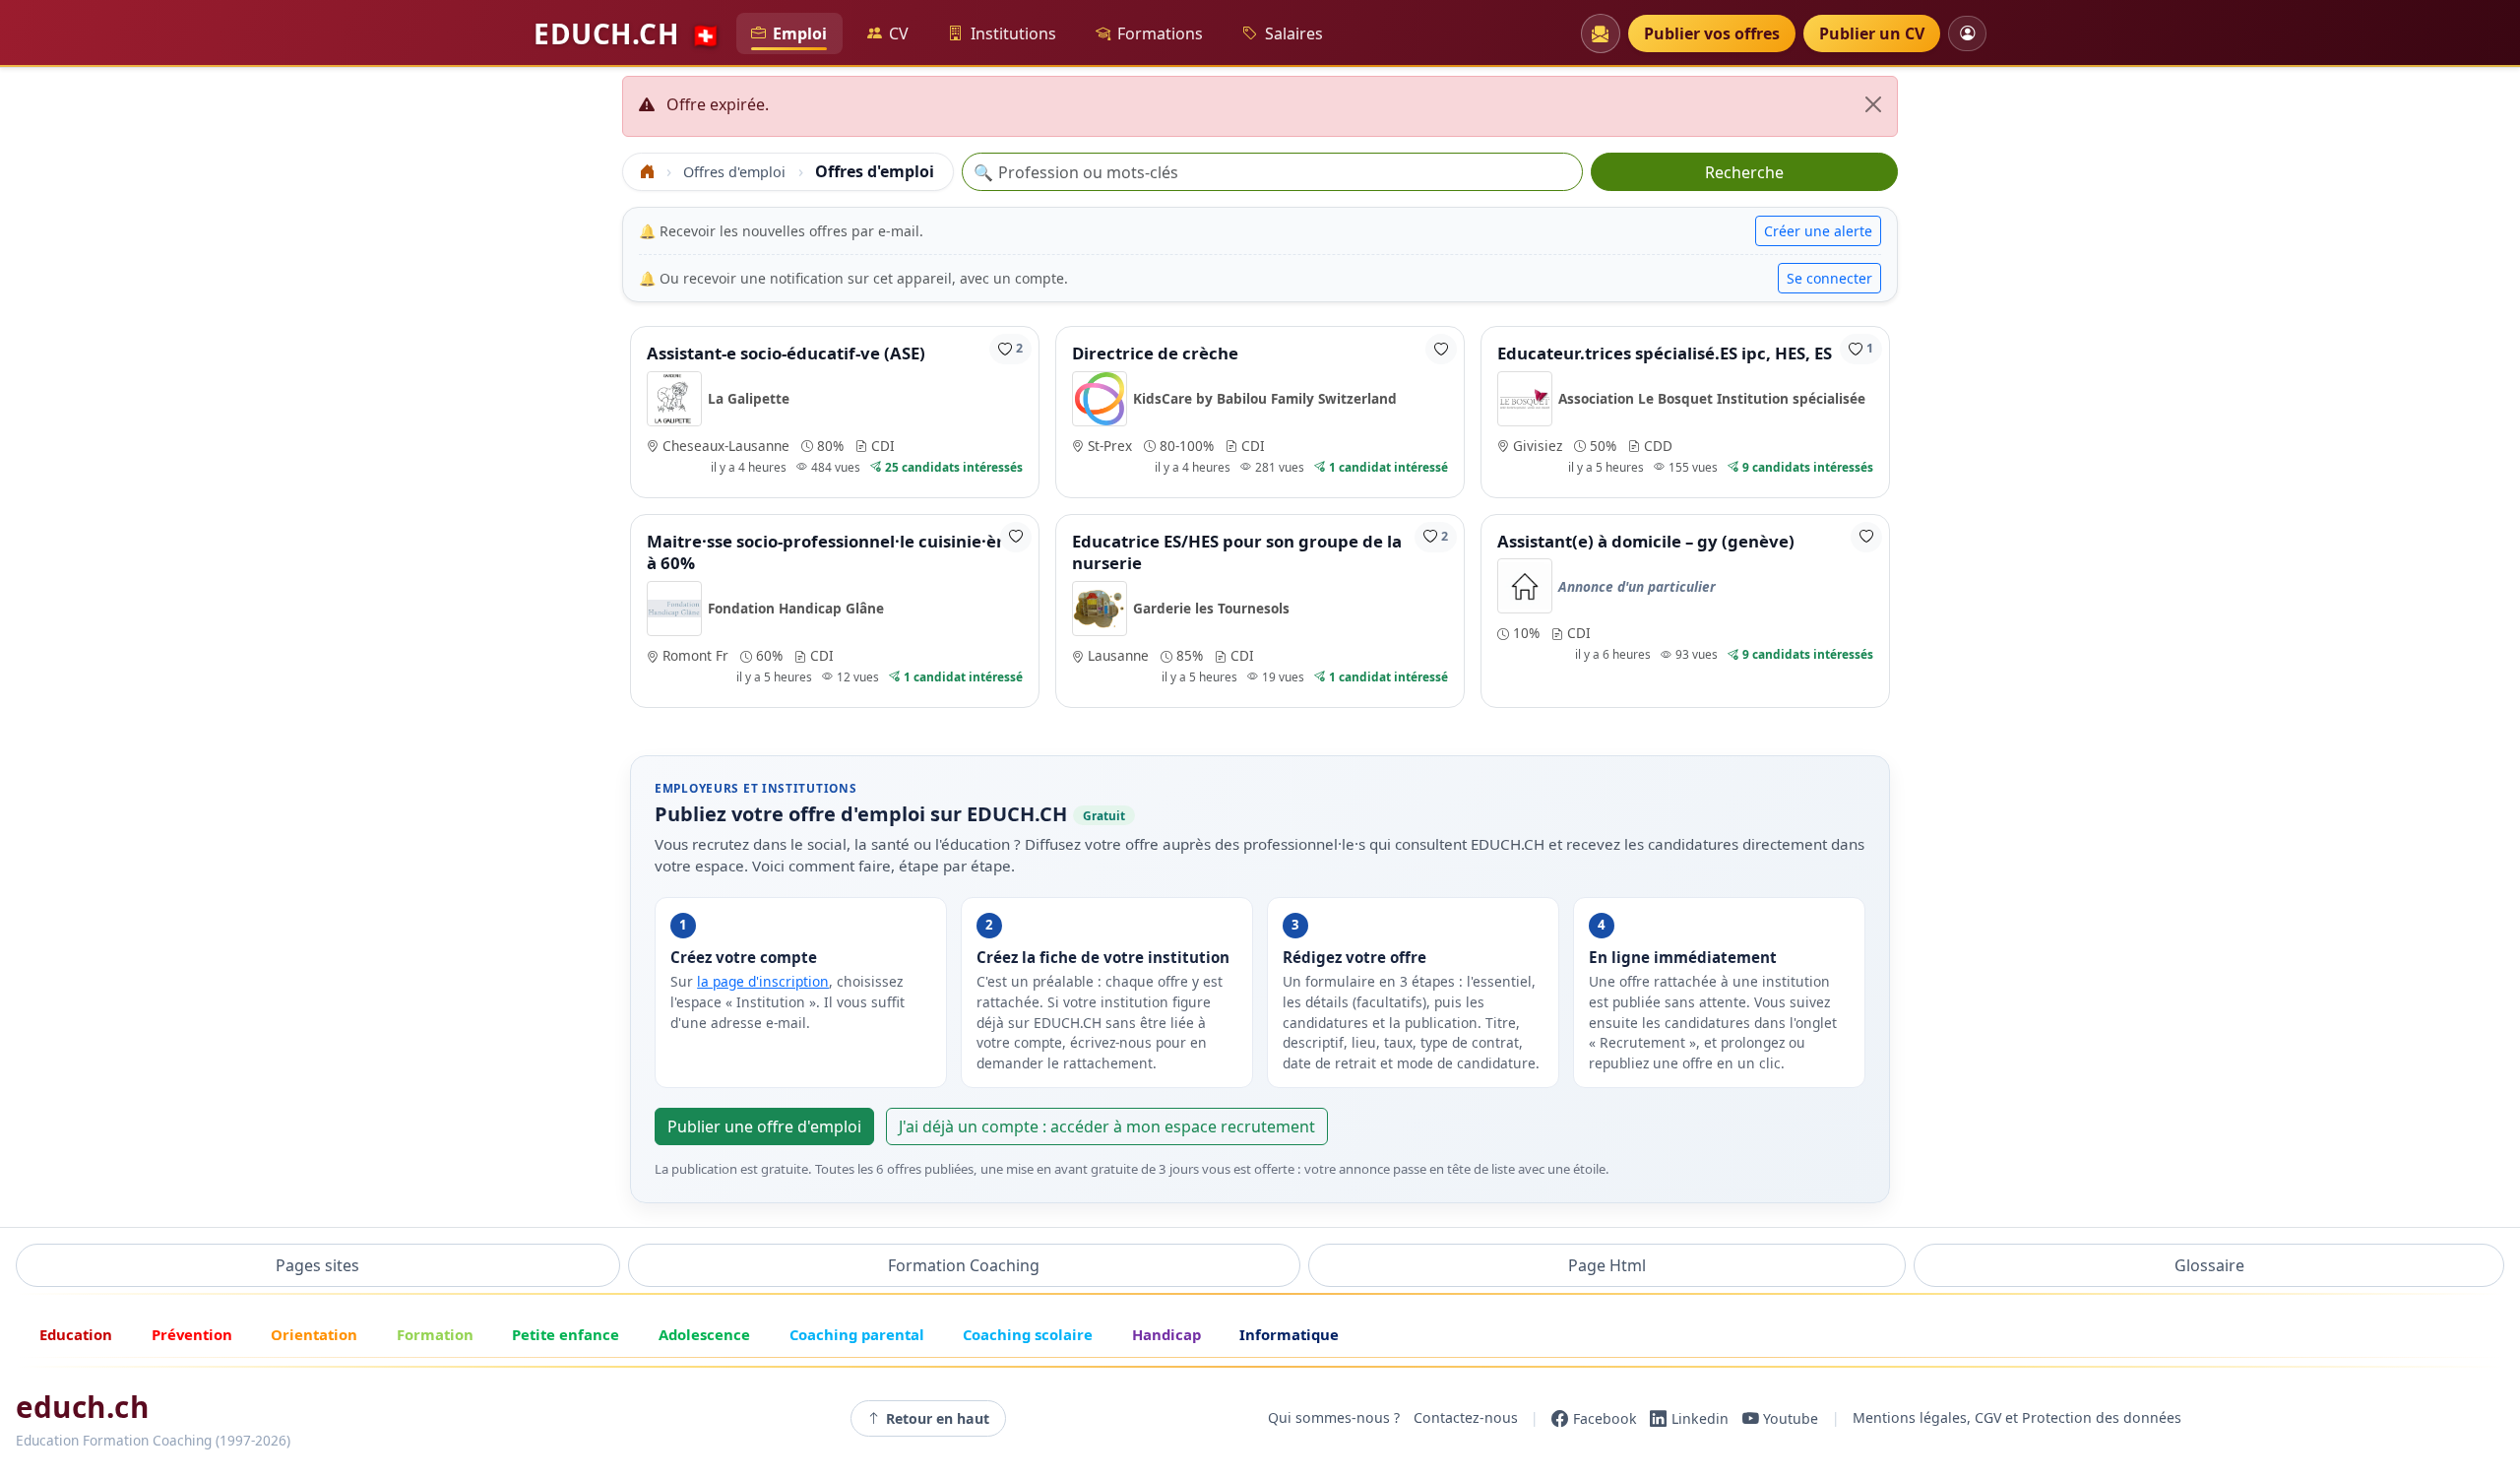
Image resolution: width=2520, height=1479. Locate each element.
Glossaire (2209, 1265)
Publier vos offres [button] (1712, 33)
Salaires (1294, 33)
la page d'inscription (763, 981)
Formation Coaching (964, 1265)
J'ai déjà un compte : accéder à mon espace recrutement (1107, 1126)
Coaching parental (857, 1334)
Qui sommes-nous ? (1334, 1418)
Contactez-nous (1466, 1418)
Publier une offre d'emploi (764, 1126)
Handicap (1166, 1334)
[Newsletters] (1601, 33)
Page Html (1607, 1265)
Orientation (314, 1334)
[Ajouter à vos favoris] (1441, 349)
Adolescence (704, 1334)
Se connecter (1829, 278)
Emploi (800, 33)
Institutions (1013, 33)
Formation (435, 1334)
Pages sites (317, 1265)
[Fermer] (1873, 104)
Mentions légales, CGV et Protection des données (2017, 1418)
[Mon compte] (1967, 33)
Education (76, 1334)
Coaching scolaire (1028, 1334)
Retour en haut (938, 1418)
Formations (1160, 33)
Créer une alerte (1818, 231)
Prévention (192, 1334)
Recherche (1744, 172)
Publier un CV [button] (1872, 33)
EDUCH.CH (627, 33)
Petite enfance (566, 1334)
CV (899, 33)
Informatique (1289, 1334)
